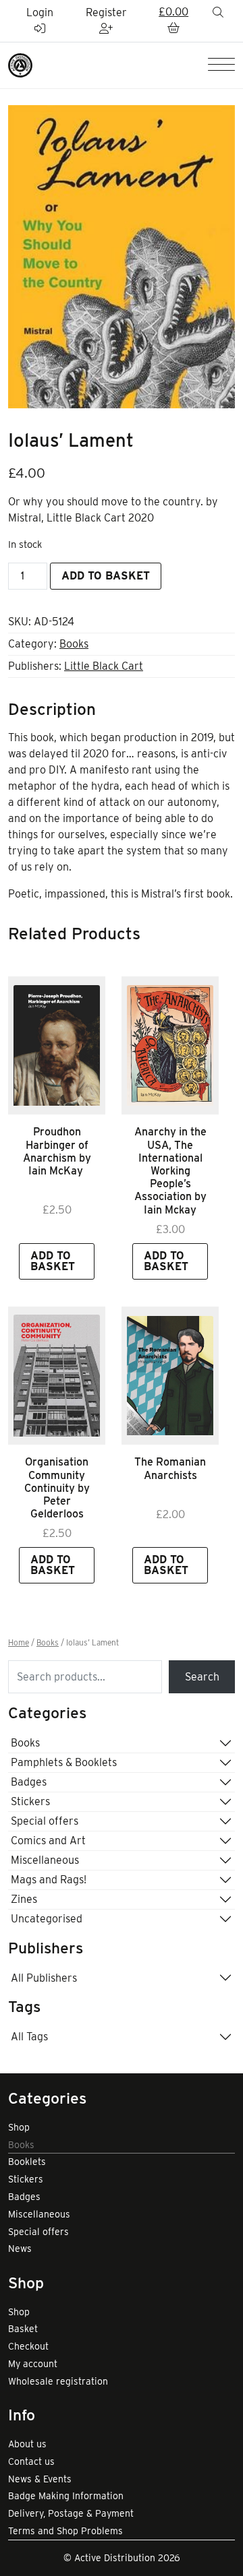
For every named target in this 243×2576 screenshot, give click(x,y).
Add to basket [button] (53, 1261)
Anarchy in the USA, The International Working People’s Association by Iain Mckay (170, 1170)
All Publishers (44, 1978)
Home (19, 1643)
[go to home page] (20, 64)
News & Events (40, 2479)
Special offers (45, 1821)
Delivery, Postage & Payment (71, 2513)
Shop (19, 2127)
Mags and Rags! (49, 1880)
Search (202, 1677)
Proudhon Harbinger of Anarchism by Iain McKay (57, 1151)
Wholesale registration (58, 2381)
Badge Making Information (66, 2496)
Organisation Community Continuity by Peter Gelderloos (57, 1488)
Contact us (31, 2461)
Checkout (28, 2346)
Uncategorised (47, 1919)
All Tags (29, 2037)
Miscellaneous (45, 1860)
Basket (23, 2329)
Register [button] (106, 12)
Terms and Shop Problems (65, 2531)
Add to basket (106, 576)
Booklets (27, 2162)
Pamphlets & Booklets (64, 1762)
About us (27, 2444)
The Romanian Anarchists (170, 1468)
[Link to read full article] (57, 1046)
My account (33, 2364)
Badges (29, 1782)
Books (74, 644)
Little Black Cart (104, 666)
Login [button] (40, 12)
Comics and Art (48, 1841)
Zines (24, 1899)
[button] (173, 21)
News (20, 2249)
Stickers (30, 1801)
